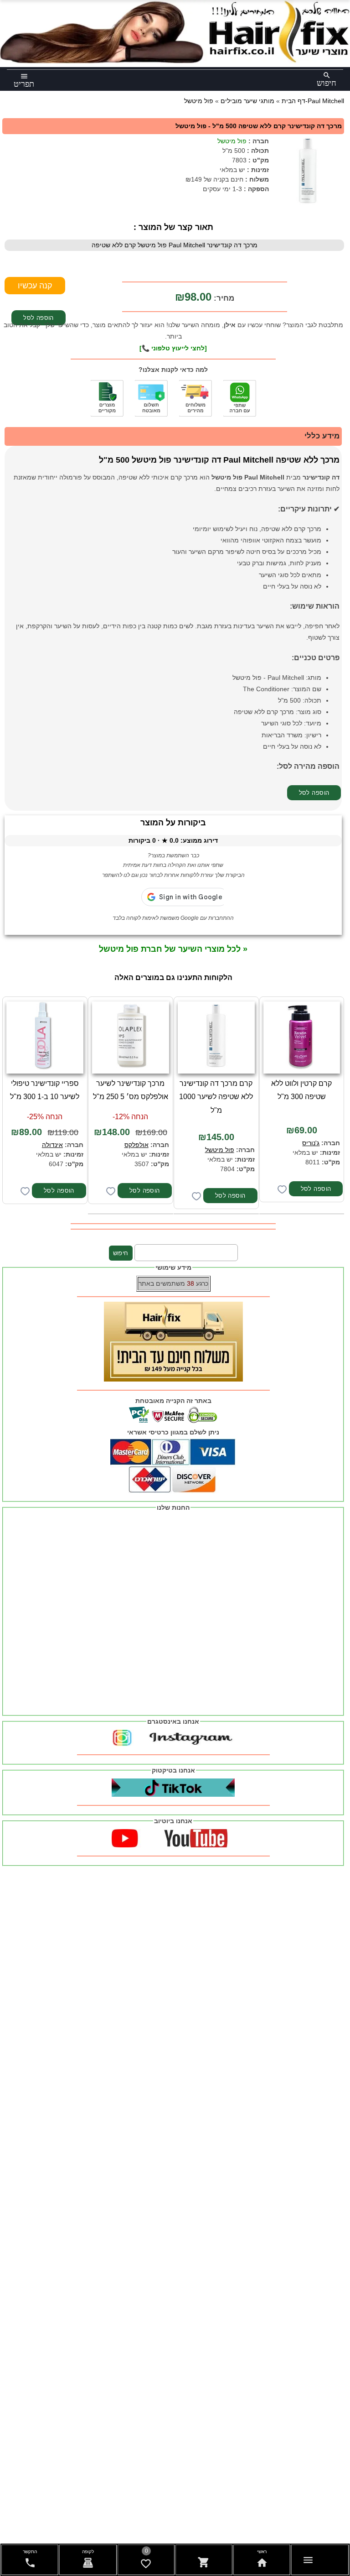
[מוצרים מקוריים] (107, 398)
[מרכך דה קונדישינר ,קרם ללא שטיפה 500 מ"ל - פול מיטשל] (308, 171)
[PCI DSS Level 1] (151, 398)
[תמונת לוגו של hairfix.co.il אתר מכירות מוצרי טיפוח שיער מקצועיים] (175, 61)
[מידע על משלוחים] (196, 398)
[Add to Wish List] (282, 1189)
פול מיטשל (232, 141)
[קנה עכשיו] (35, 286)
